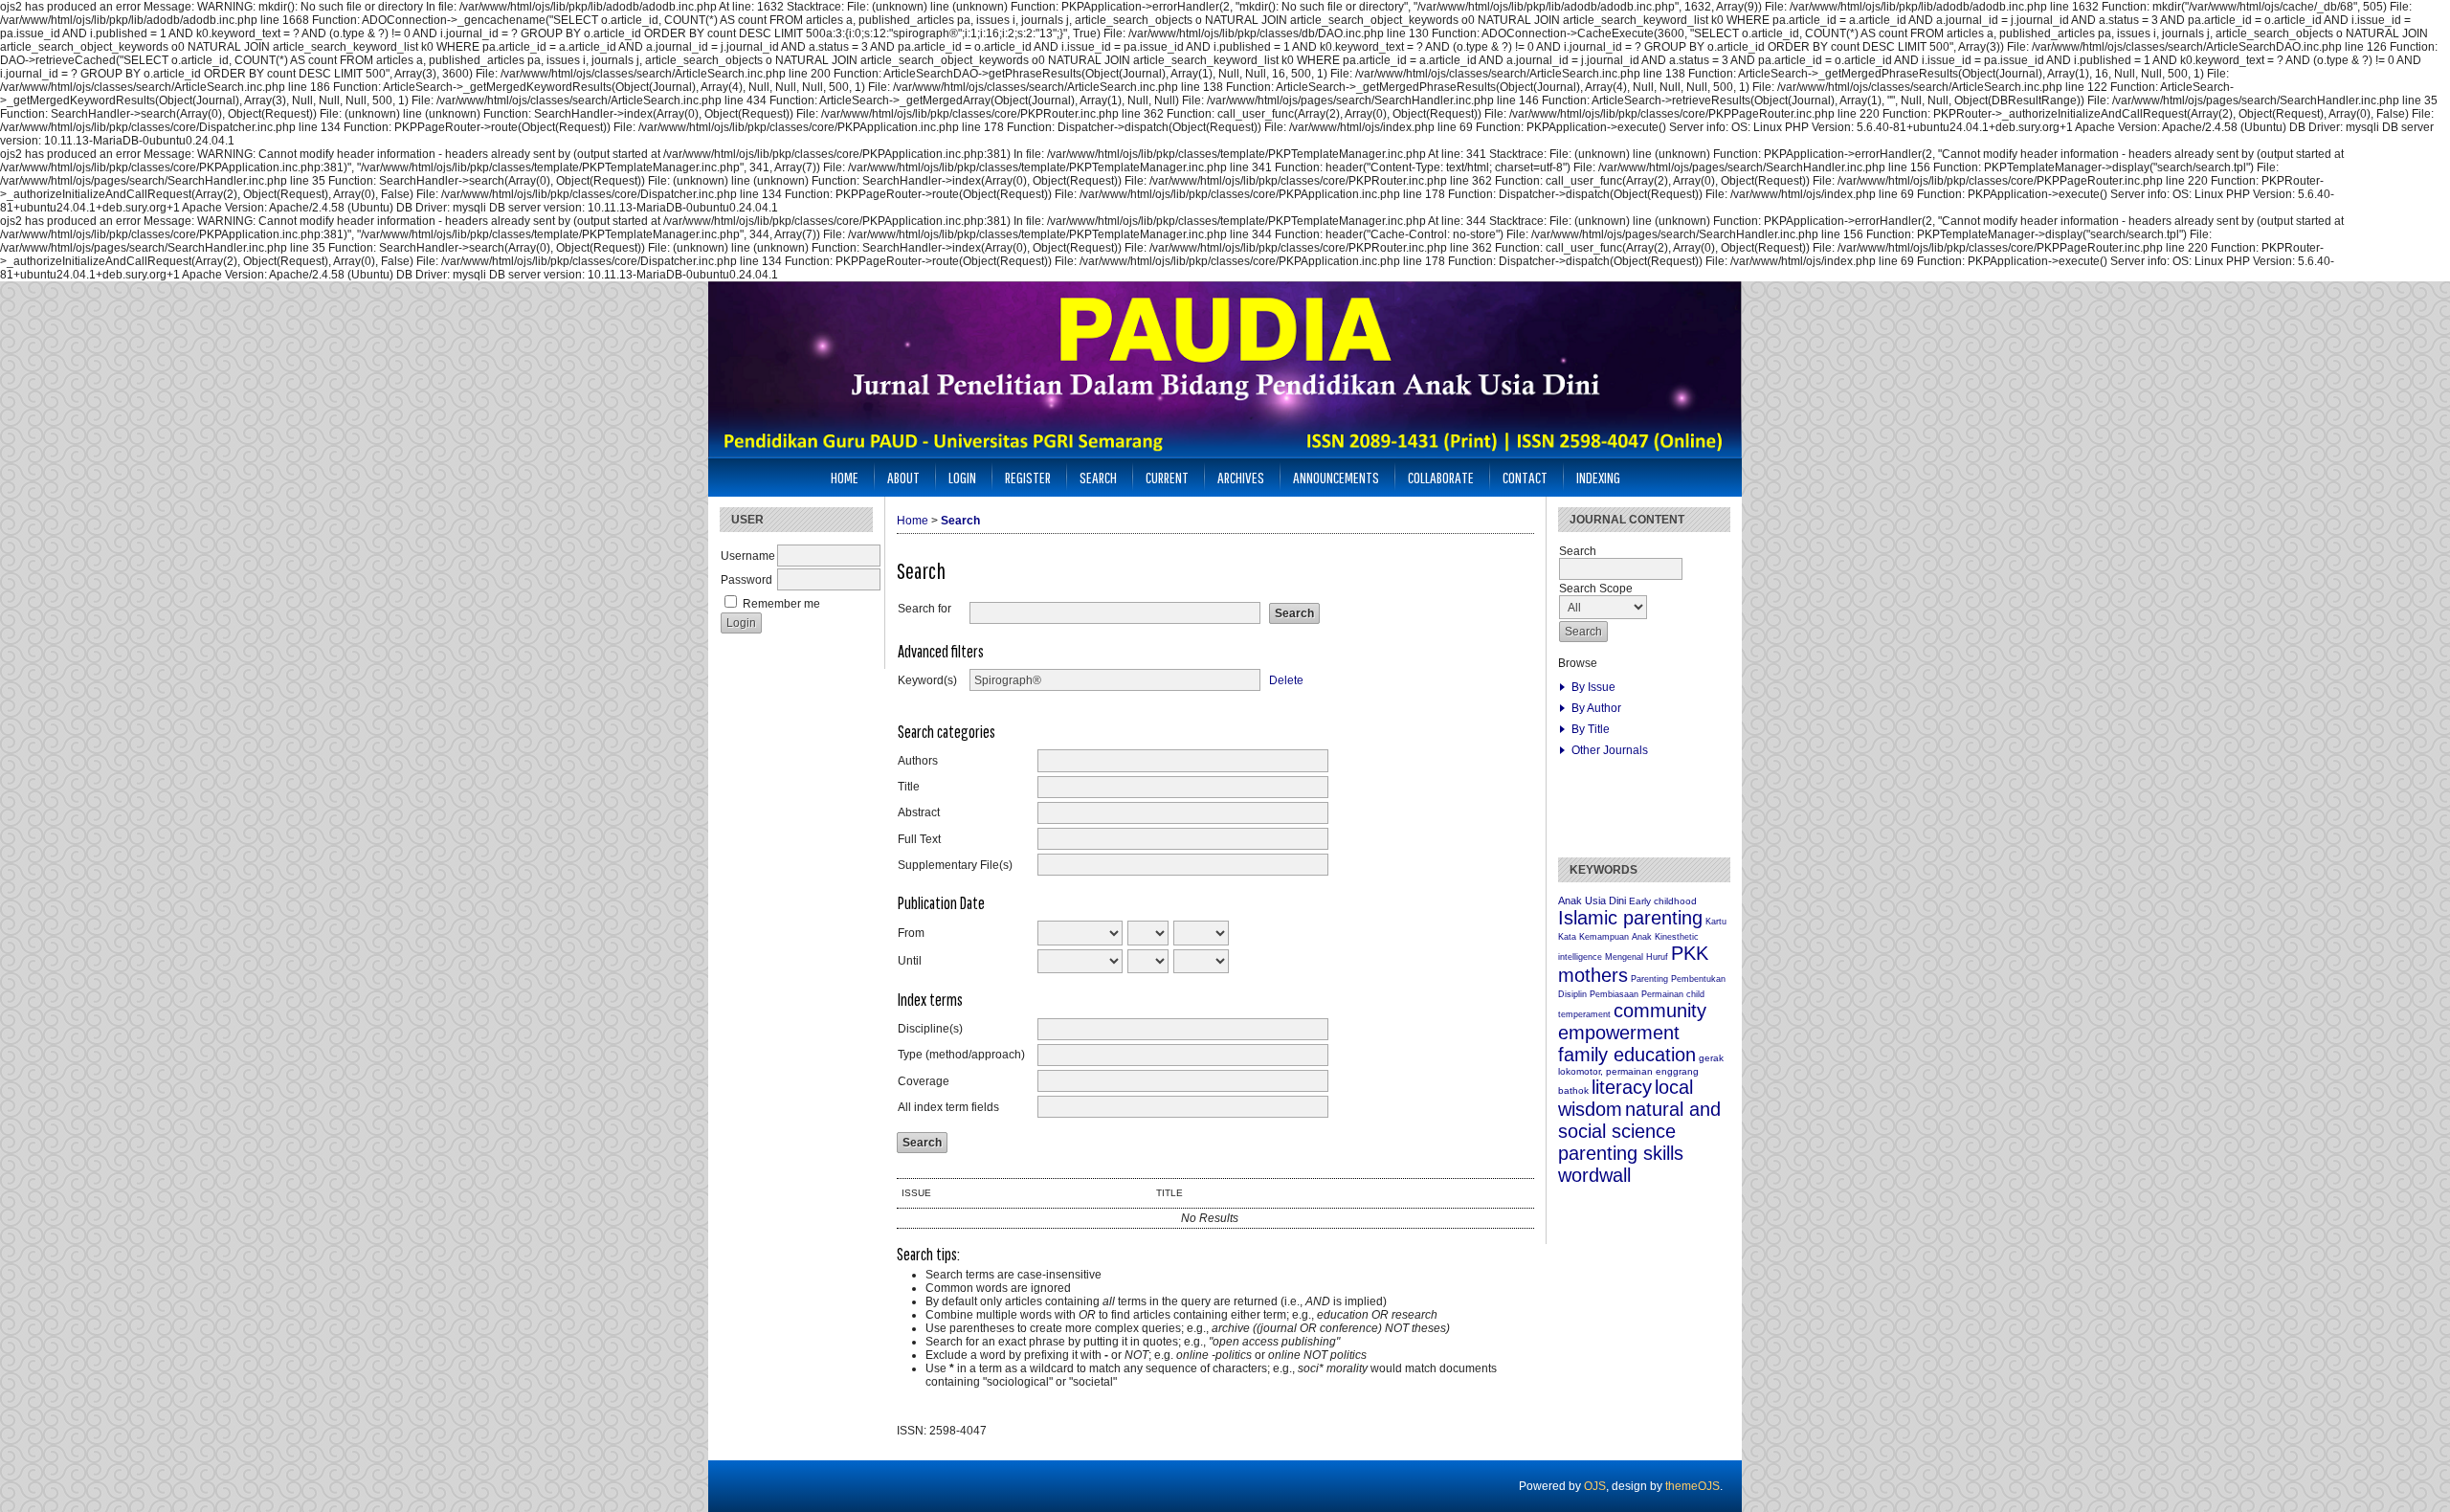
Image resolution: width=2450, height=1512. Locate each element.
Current (1167, 477)
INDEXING (1598, 477)
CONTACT (1525, 477)
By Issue (1593, 687)
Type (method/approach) (961, 1055)
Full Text (919, 839)
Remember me (781, 604)
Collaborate (1441, 477)
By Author (1596, 708)
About (903, 477)
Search (1098, 477)
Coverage (924, 1081)
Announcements (1336, 477)
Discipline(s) (930, 1029)
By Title (1591, 729)
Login (962, 477)
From (911, 933)
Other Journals (1610, 750)
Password (746, 580)
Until (910, 961)
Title (909, 787)
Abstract (919, 812)
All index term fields (948, 1107)
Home (845, 477)
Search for (924, 609)
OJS (1595, 1486)
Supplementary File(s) (955, 865)
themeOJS (1693, 1486)
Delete (1286, 680)
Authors (918, 761)
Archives (1241, 477)
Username (748, 556)
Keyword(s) (927, 680)
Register (1028, 477)
